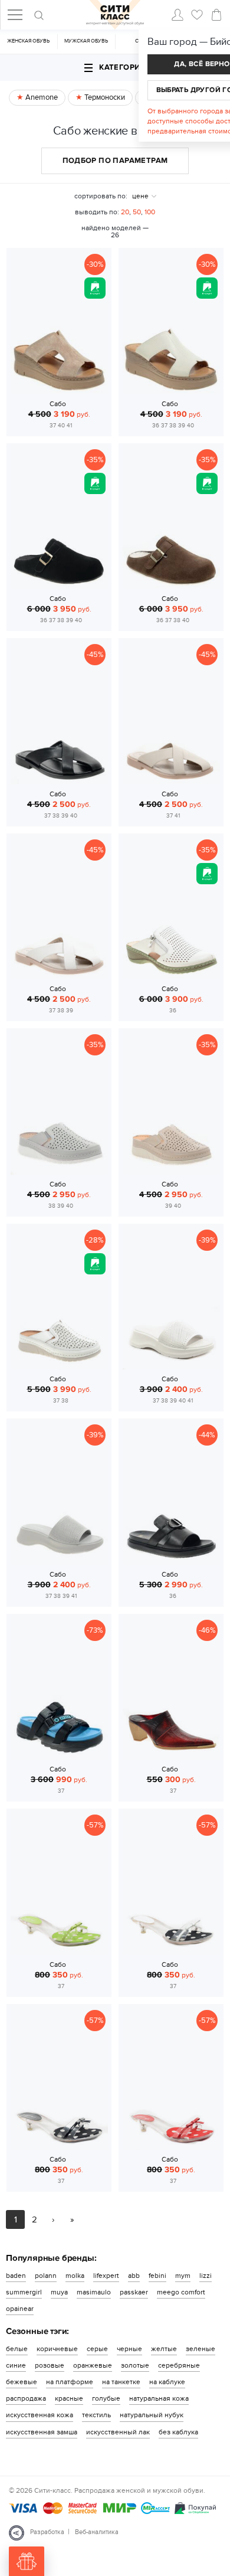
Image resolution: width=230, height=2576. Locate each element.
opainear (20, 2309)
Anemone (41, 97)
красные (69, 2398)
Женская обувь (28, 41)
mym (183, 2276)
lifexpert (106, 2276)
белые (17, 2349)
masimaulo (94, 2292)
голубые (106, 2398)
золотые (135, 2365)
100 (150, 212)
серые (97, 2349)
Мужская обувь (86, 41)
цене (140, 196)
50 (137, 212)
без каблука (178, 2432)
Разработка (47, 2532)
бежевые (22, 2382)
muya (59, 2292)
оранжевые (93, 2365)
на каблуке (167, 2382)
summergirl (24, 2292)
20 (125, 212)
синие (16, 2365)
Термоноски (104, 97)
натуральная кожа (159, 2398)
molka (75, 2276)
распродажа (26, 2398)
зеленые (201, 2349)
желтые (164, 2349)
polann (46, 2276)
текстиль (96, 2415)
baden (16, 2276)
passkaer (134, 2292)
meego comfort (181, 2292)
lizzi (206, 2276)
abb (134, 2276)
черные (129, 2349)
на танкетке (121, 2382)
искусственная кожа (40, 2415)
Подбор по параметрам (115, 161)
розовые (50, 2365)
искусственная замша (42, 2432)
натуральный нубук (152, 2415)
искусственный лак (118, 2432)
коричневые (57, 2349)
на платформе (70, 2382)
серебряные (179, 2365)
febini (157, 2276)
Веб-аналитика (97, 2532)
